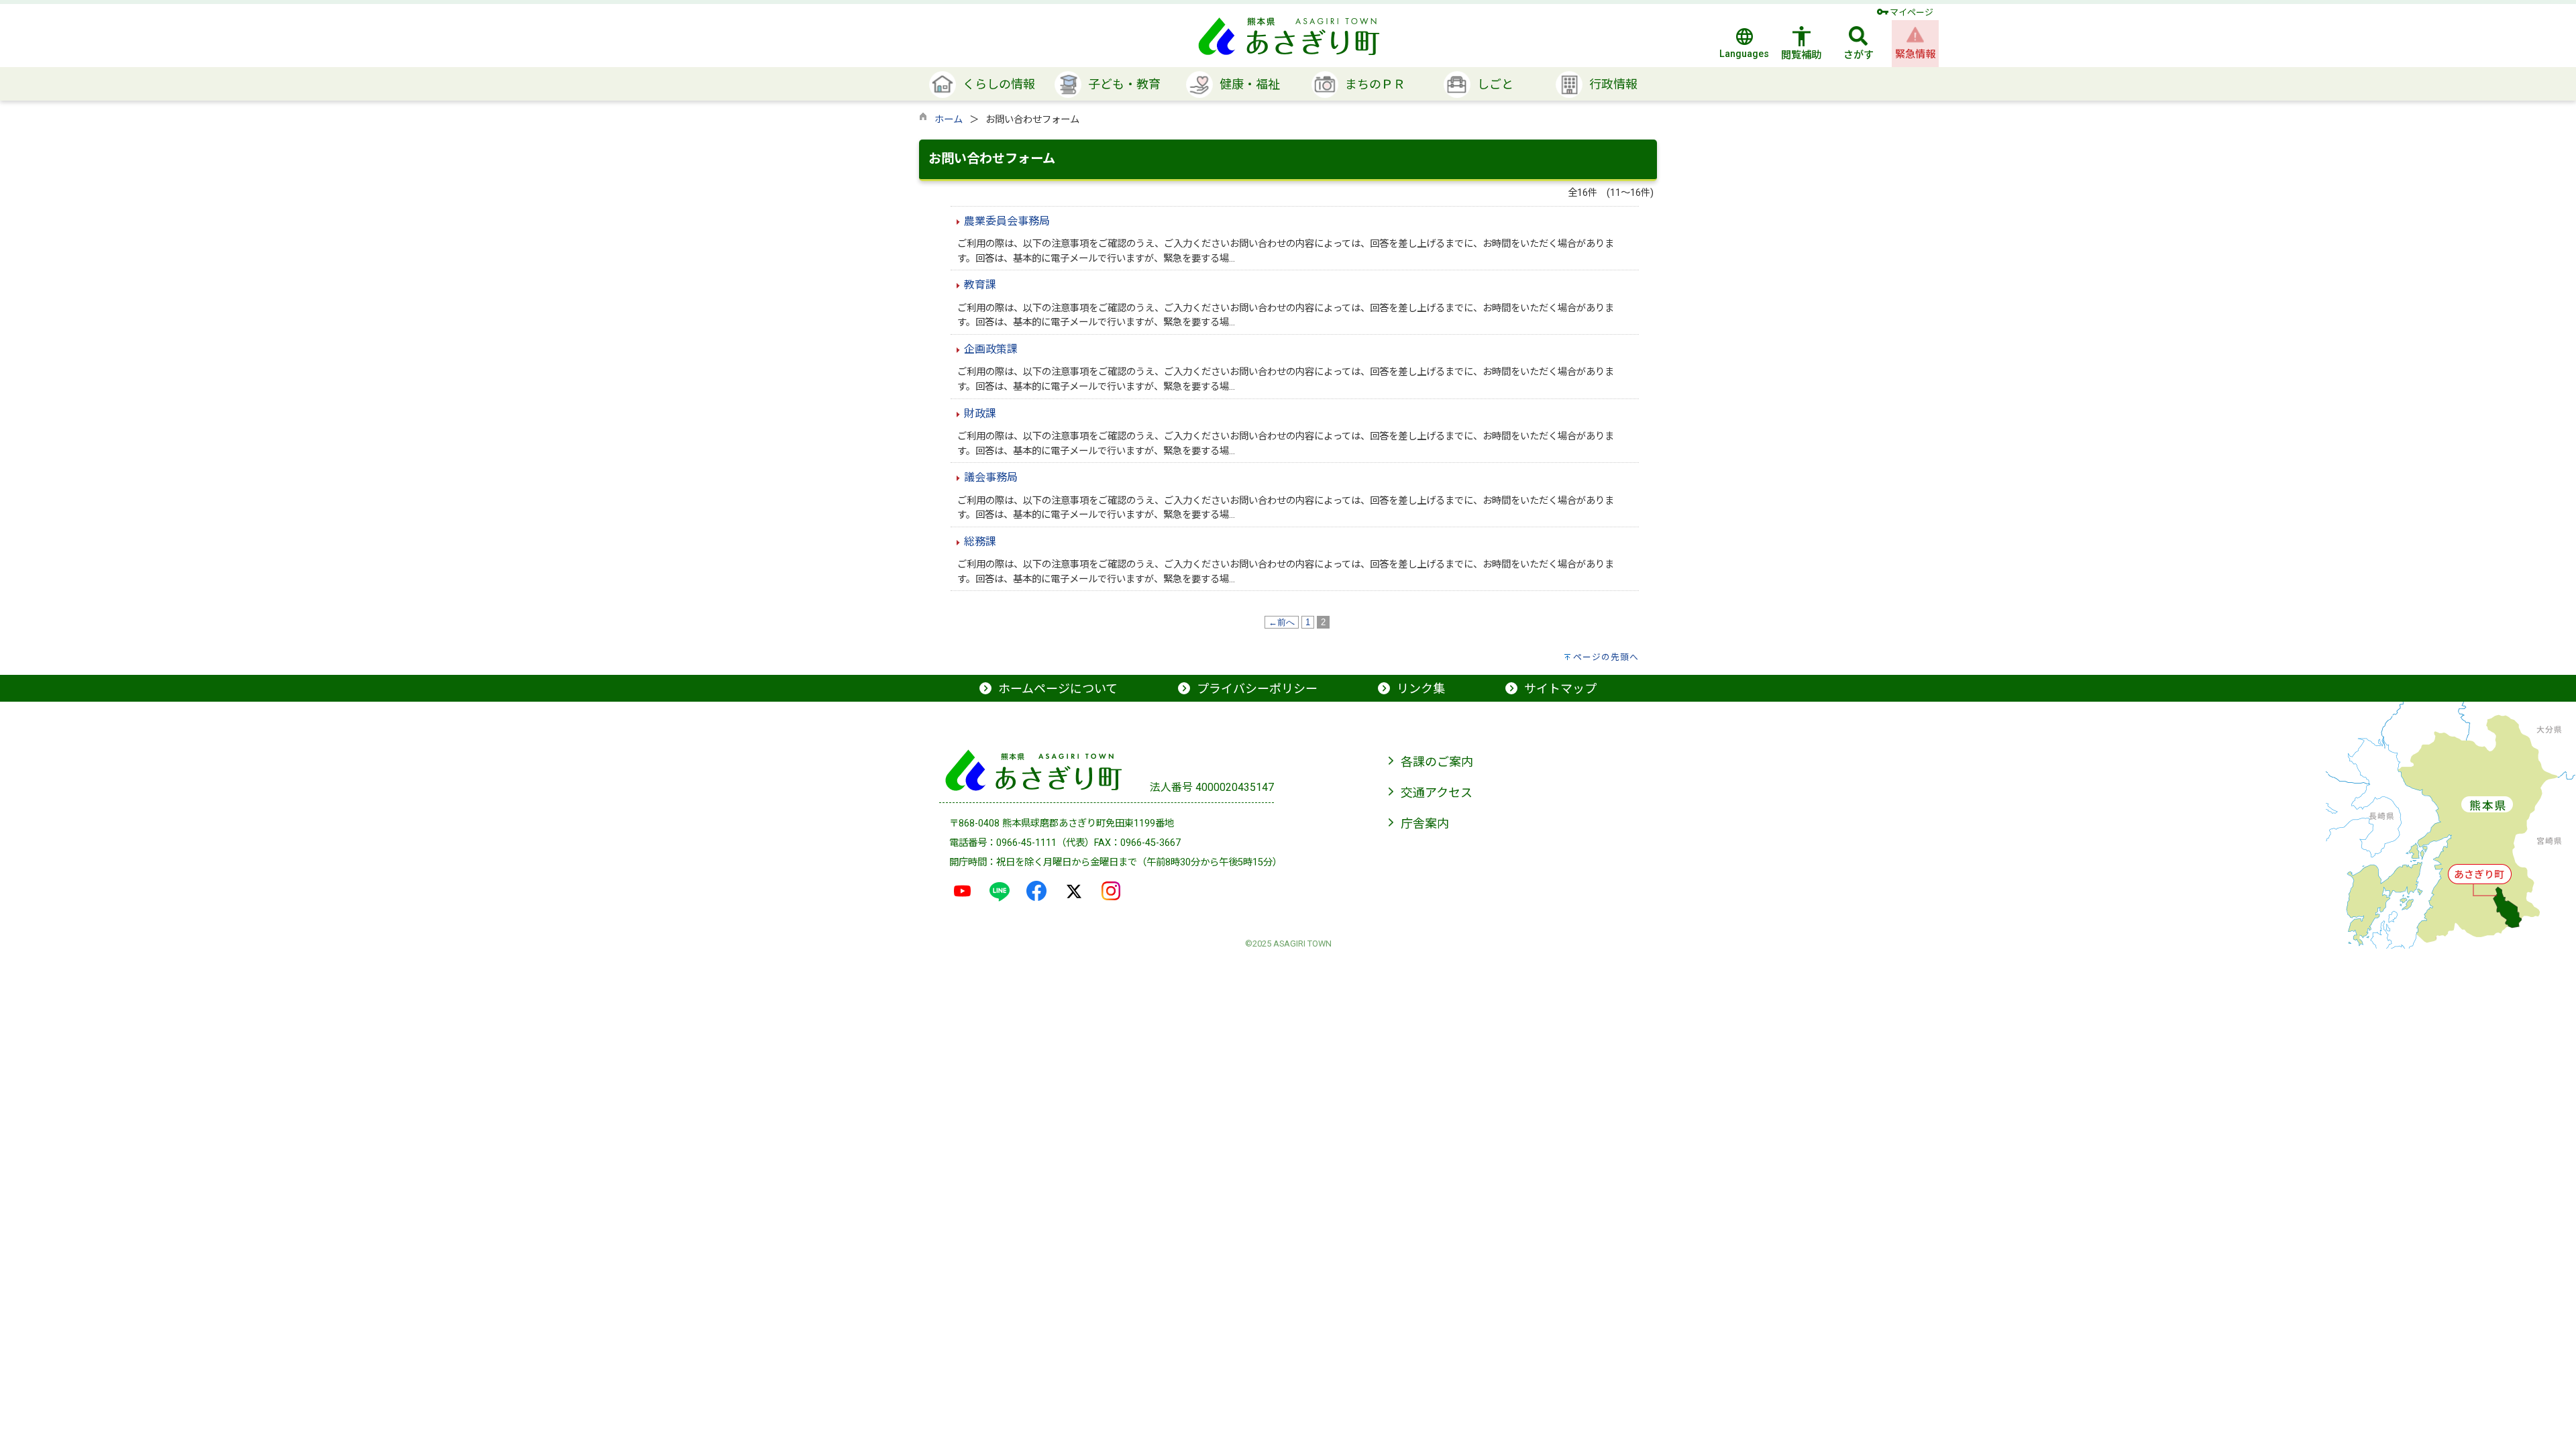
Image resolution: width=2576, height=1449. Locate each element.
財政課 (980, 414)
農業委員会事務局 (1007, 221)
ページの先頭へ (1606, 657)
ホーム (949, 120)
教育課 (980, 285)
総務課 (980, 542)
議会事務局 (991, 477)
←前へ (1282, 622)
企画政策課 (991, 349)
